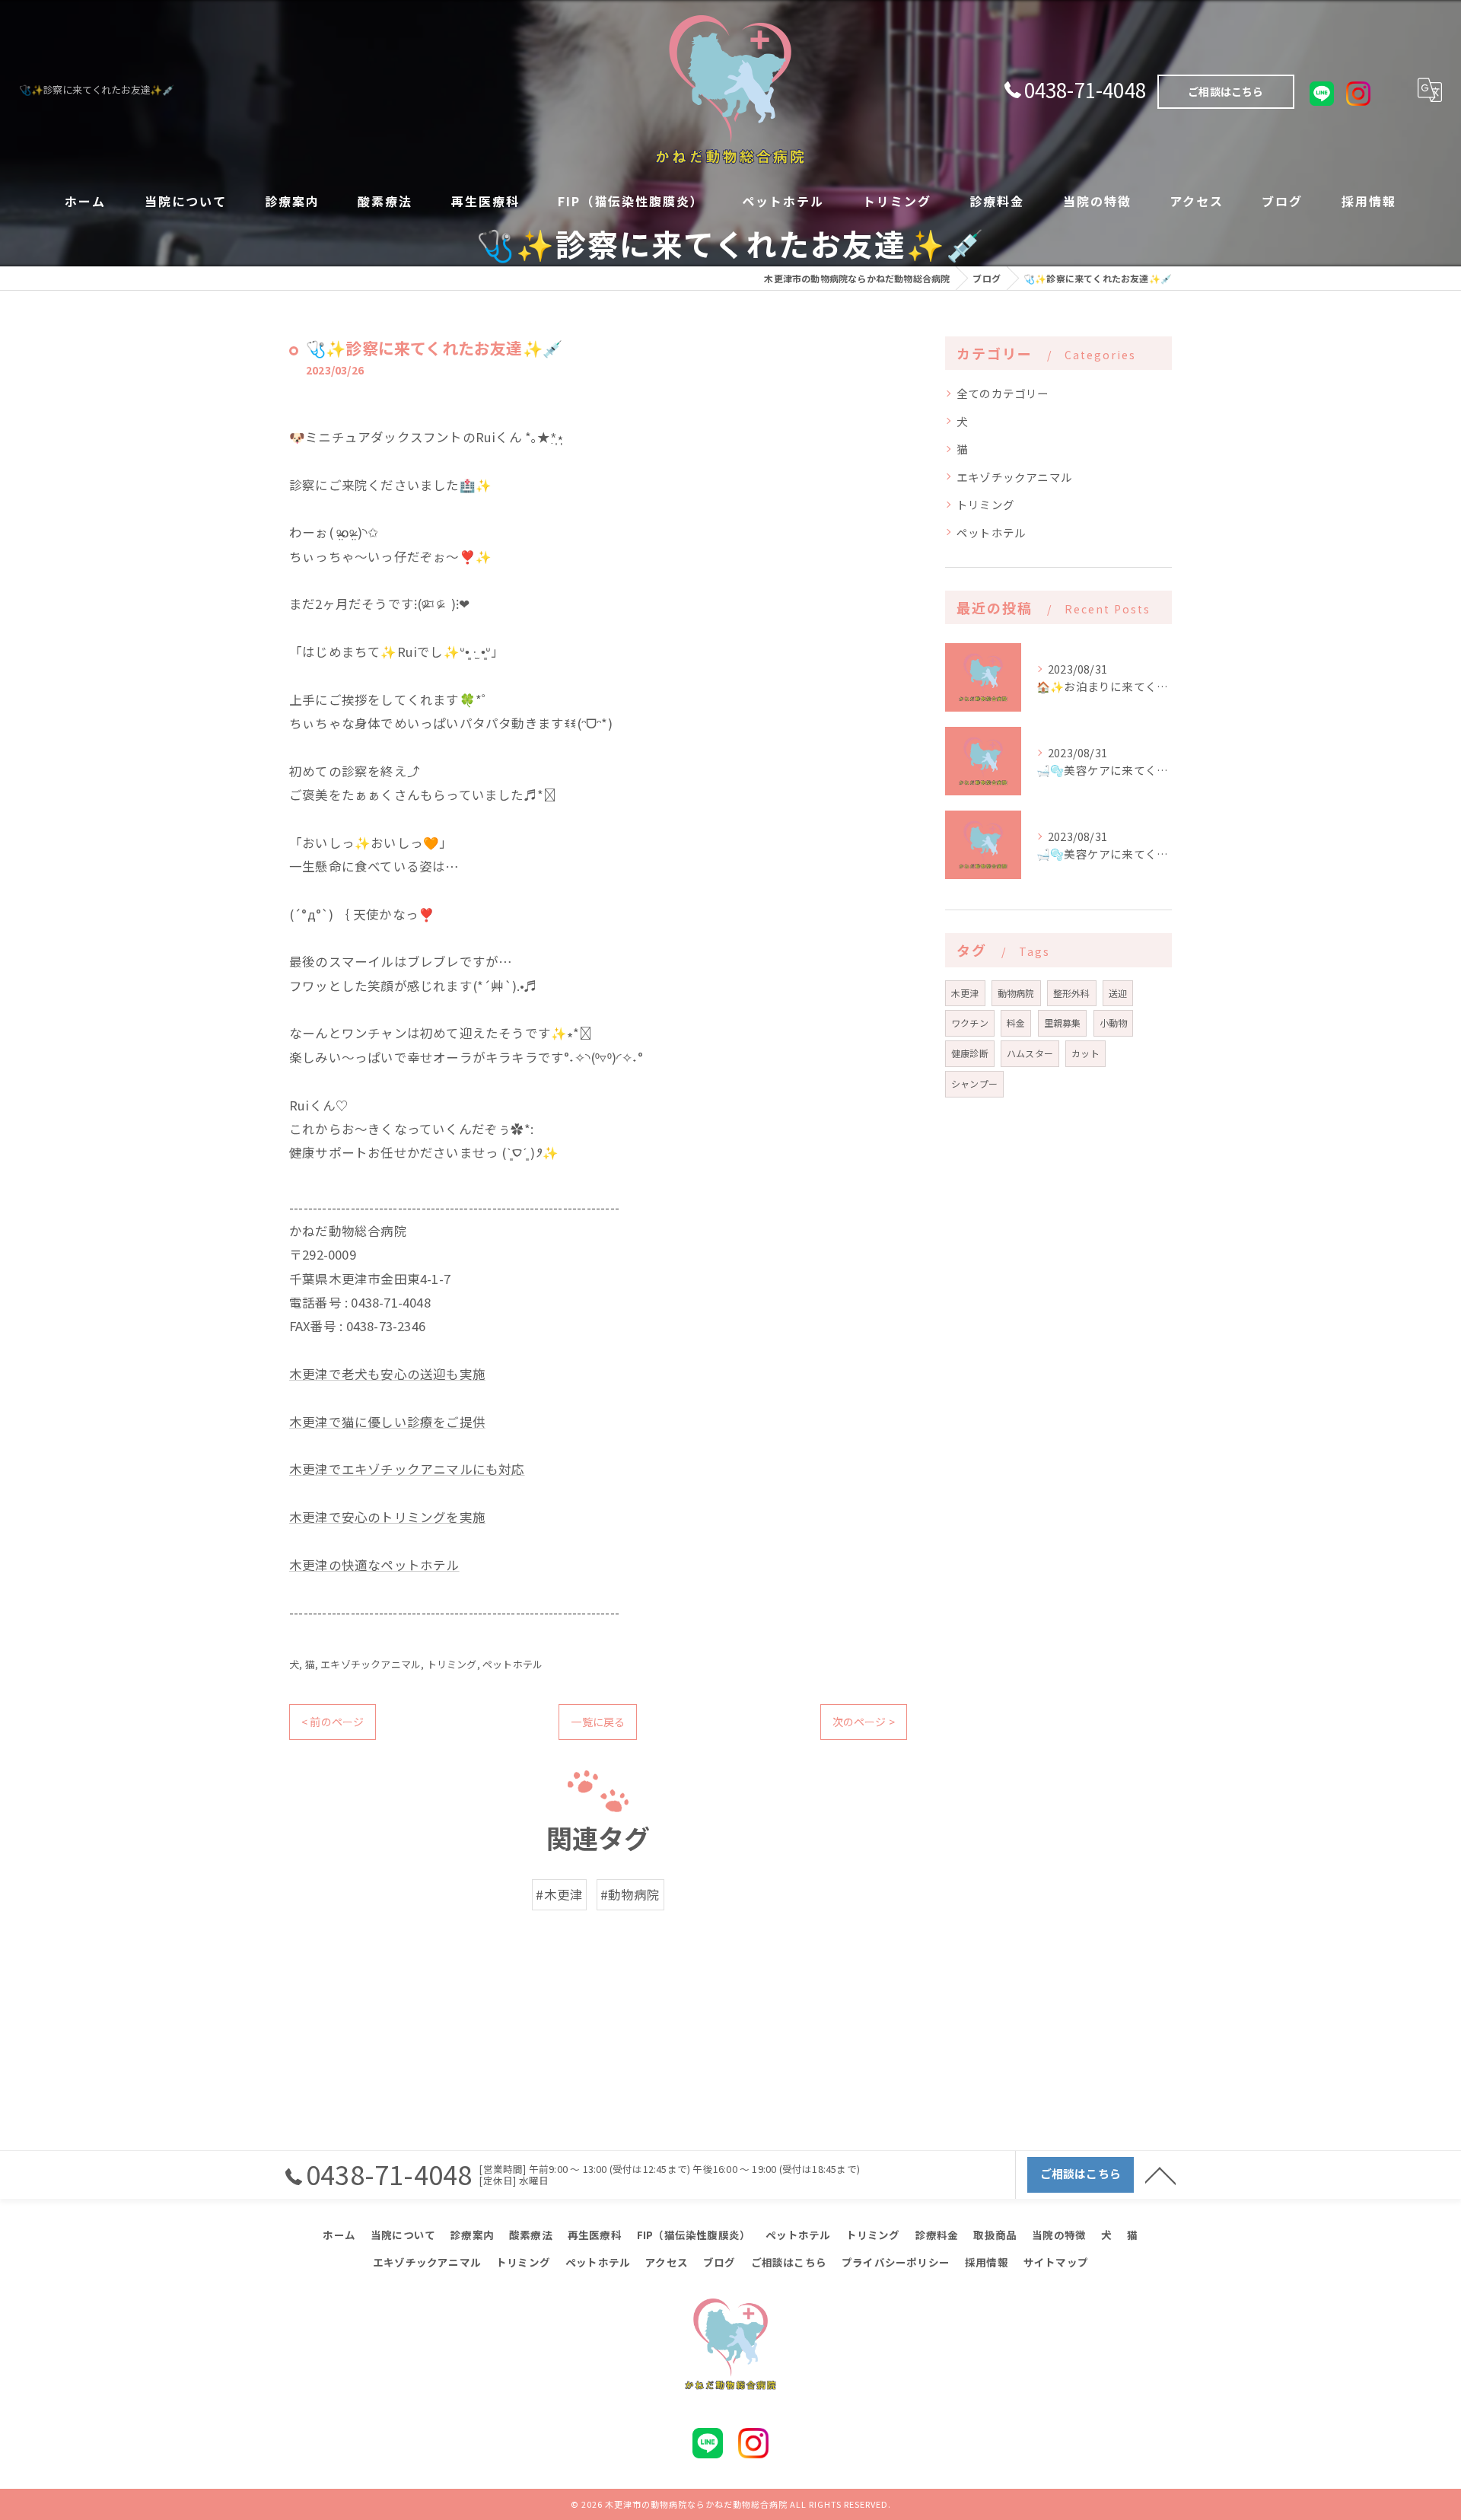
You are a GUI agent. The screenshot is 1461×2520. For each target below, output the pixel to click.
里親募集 (1063, 1023)
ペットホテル (512, 1664)
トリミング (452, 1664)
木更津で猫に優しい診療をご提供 (387, 1422)
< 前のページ (333, 1722)
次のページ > (864, 1722)
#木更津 (559, 1894)
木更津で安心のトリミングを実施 (387, 1517)
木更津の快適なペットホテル (374, 1565)
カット (1085, 1053)
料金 (1016, 1023)
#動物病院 (630, 1894)
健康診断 (970, 1053)
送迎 (1118, 993)
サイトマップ (1056, 2262)
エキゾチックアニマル (371, 1664)
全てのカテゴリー (1003, 393)
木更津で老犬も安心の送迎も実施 (387, 1374)
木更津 (965, 993)
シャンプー (974, 1083)
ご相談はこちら (1225, 91)
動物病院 (1016, 993)
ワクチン (970, 1023)
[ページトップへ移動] (1160, 2174)
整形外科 (1072, 993)
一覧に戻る (598, 1722)
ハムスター (1030, 1053)
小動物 (1114, 1023)
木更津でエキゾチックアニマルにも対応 (407, 1469)
